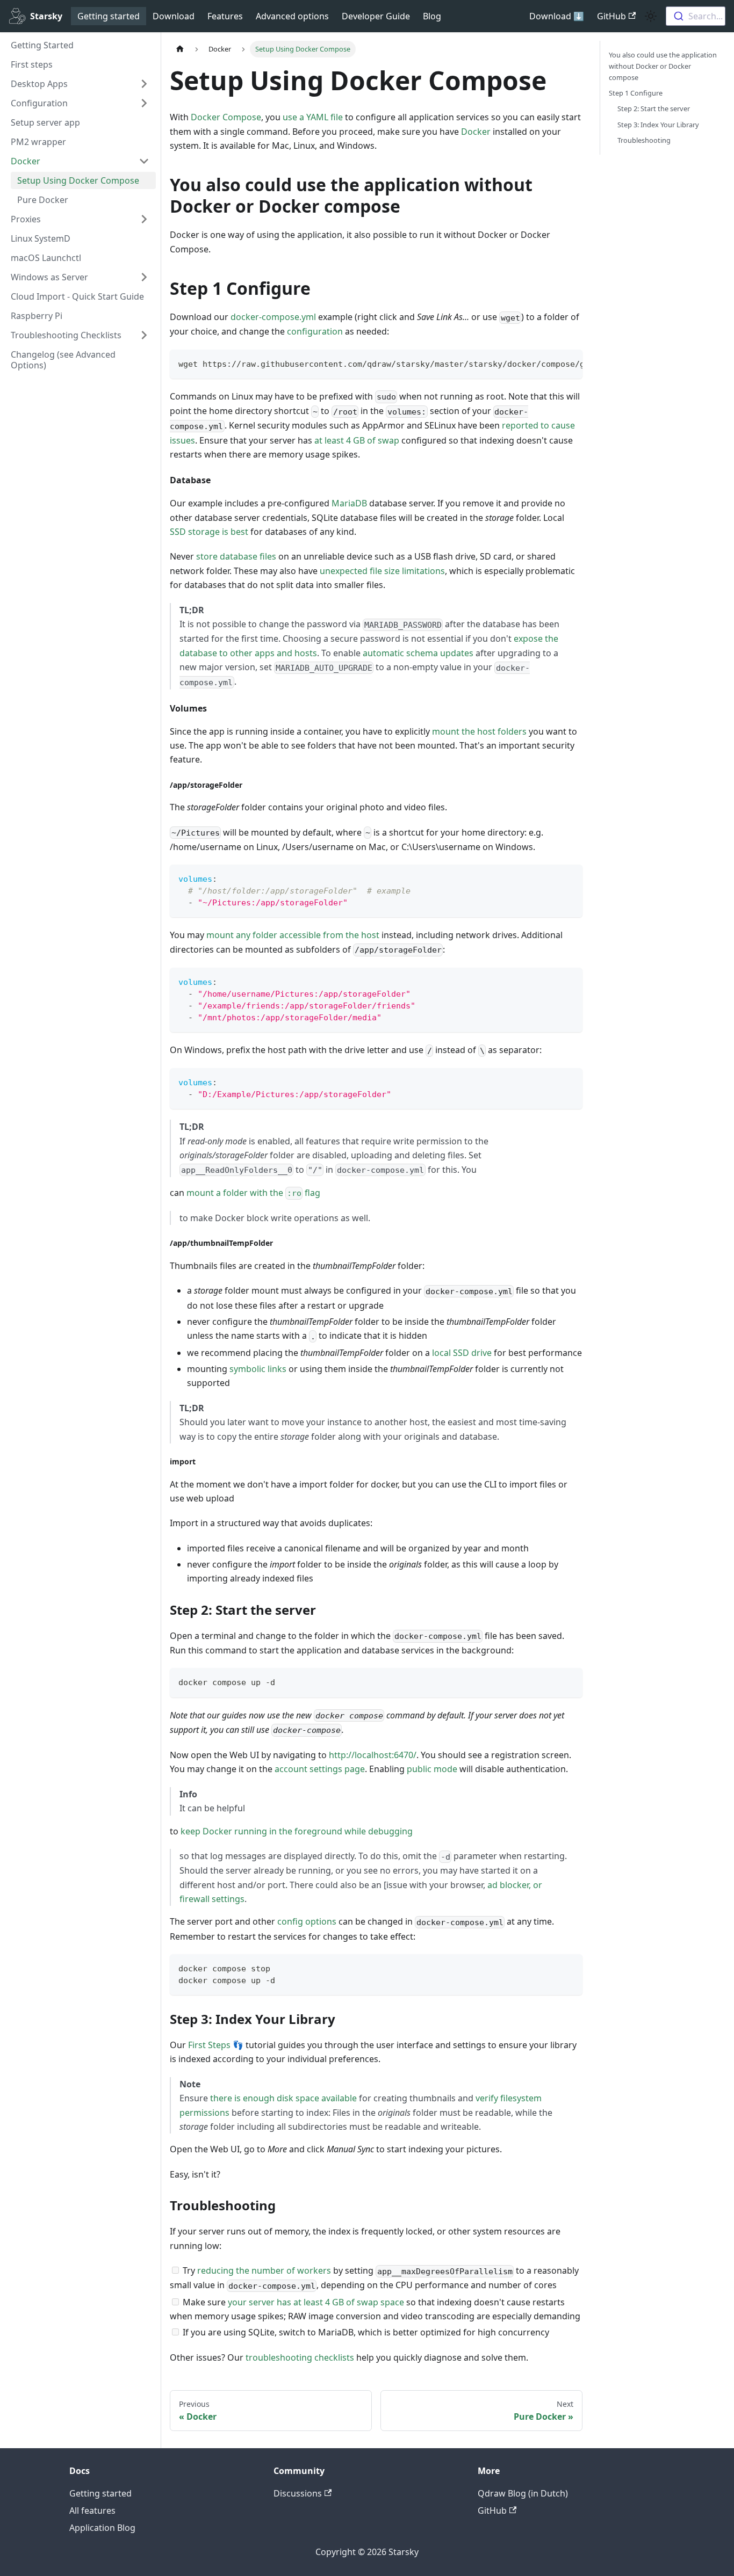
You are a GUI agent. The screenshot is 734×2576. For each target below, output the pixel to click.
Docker (476, 132)
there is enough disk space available (283, 2098)
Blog (432, 16)
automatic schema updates (418, 653)
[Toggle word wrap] (550, 363)
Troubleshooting (644, 140)
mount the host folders (479, 731)
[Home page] (180, 49)
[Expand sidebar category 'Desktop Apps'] (144, 84)
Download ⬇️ (557, 16)
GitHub (611, 16)
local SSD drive (462, 1353)
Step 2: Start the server (654, 108)
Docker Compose (226, 117)
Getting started (109, 16)
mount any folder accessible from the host (293, 935)
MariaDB (349, 503)
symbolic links (258, 1369)
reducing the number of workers (264, 2270)
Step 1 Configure (636, 93)
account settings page (320, 1769)
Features (225, 16)
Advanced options (292, 16)
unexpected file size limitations (382, 571)
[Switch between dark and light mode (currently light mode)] (651, 16)
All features (92, 2510)
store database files (236, 556)
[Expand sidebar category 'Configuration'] (144, 103)
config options (307, 1921)
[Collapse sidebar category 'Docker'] (144, 161)
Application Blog (102, 2528)
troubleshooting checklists (300, 2357)
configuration (315, 331)
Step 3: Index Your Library (658, 125)
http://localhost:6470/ (373, 1755)
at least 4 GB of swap (357, 440)
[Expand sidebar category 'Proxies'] (144, 219)
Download (174, 16)
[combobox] (696, 16)
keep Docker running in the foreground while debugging (297, 1831)
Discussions (298, 2493)
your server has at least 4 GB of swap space (316, 2302)
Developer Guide (376, 16)
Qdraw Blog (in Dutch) (523, 2493)
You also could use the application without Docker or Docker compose (663, 66)
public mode (432, 1769)
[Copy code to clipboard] (569, 363)
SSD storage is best (209, 532)
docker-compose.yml (273, 317)
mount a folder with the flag (253, 1193)
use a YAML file (313, 117)
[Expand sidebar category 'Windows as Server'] (144, 277)
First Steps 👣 (216, 2045)
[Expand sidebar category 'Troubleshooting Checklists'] (144, 335)
